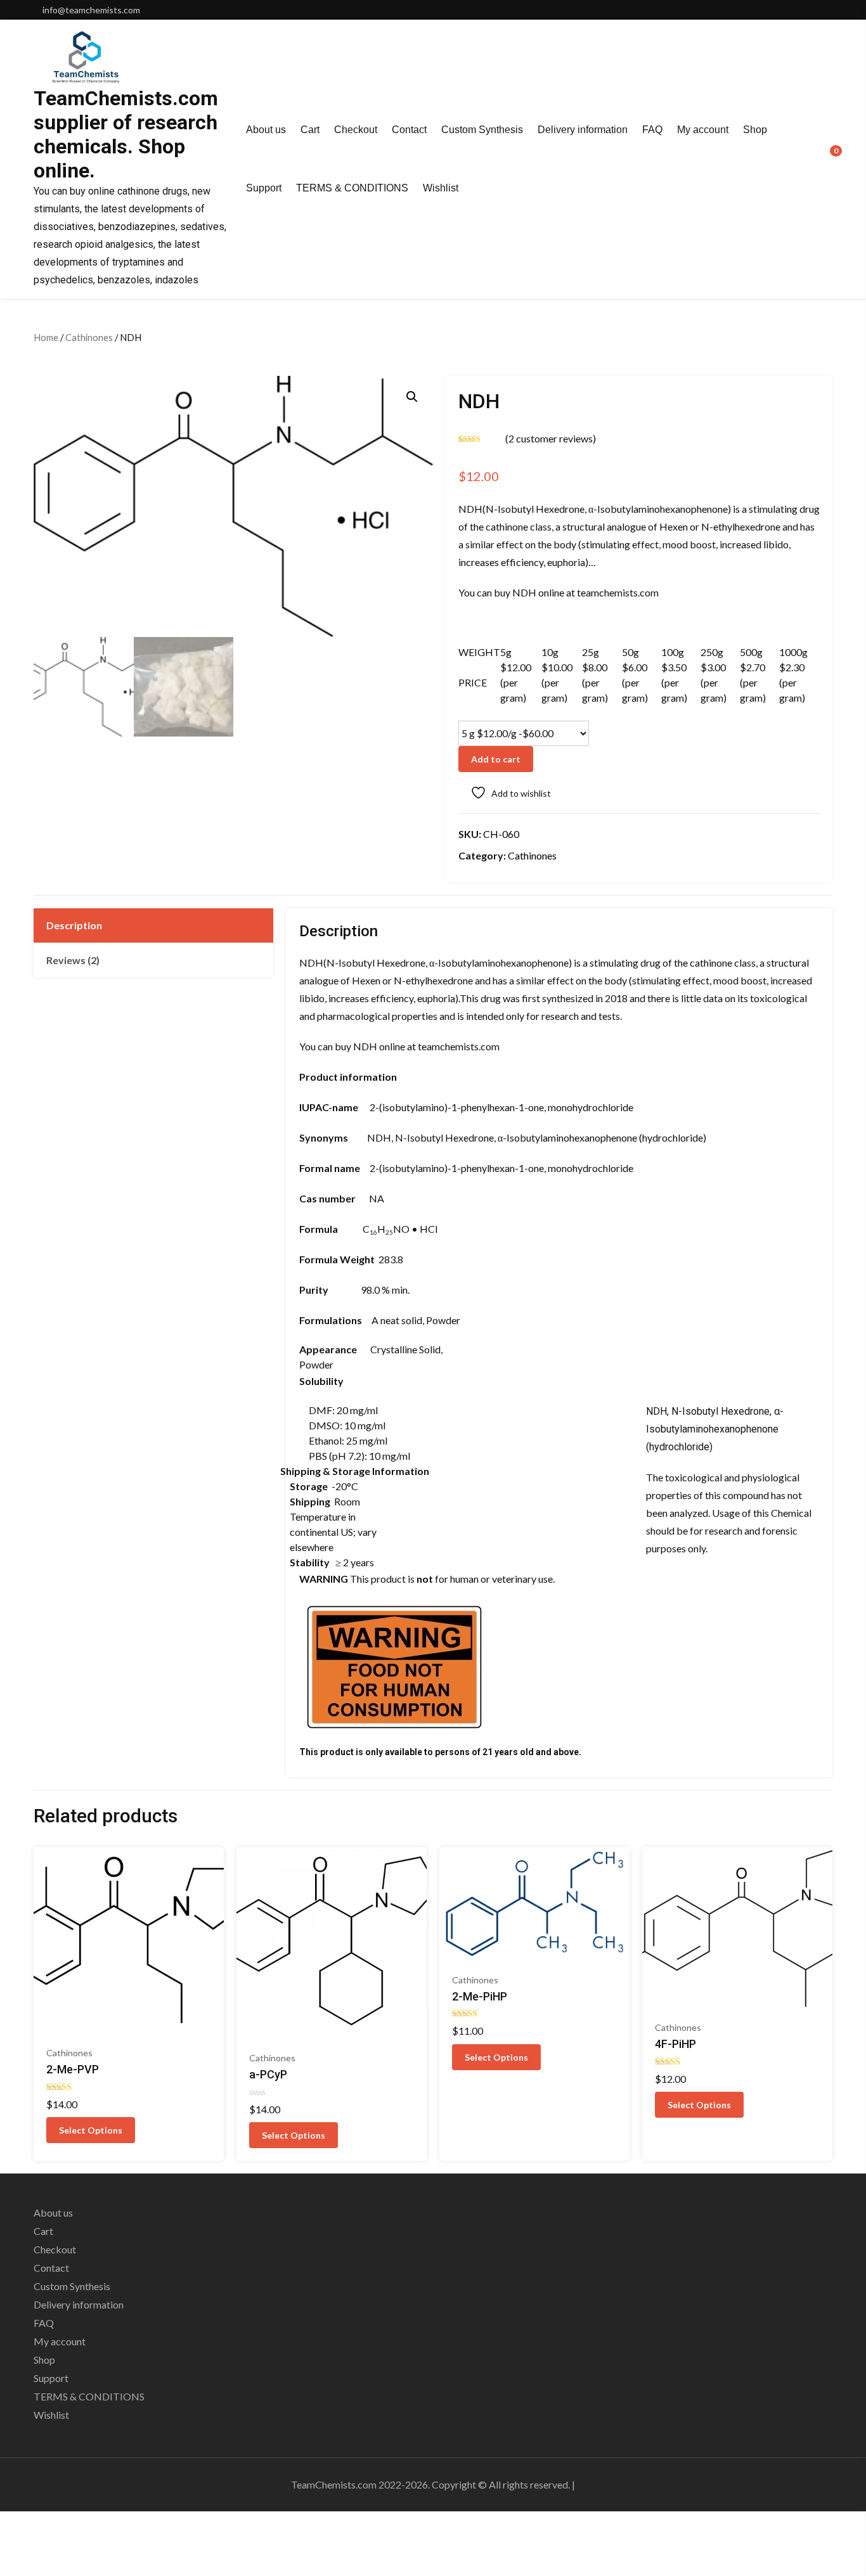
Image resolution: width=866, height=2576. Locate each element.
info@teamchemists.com (91, 10)
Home (46, 337)
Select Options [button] (91, 2130)
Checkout (356, 130)
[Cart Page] (827, 158)
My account (703, 130)
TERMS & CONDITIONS (352, 188)
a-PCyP (268, 2074)
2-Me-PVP (73, 2069)
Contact (409, 130)
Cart (310, 130)
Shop (755, 130)
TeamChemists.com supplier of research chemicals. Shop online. (126, 134)
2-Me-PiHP (480, 1996)
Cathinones (89, 337)
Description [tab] (74, 925)
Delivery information (583, 130)
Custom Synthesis (482, 130)
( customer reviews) (551, 438)
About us (266, 130)
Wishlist (441, 188)
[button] (412, 397)
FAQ (652, 130)
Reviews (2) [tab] (73, 960)
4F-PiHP (675, 2044)
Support (264, 188)
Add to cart (496, 759)
